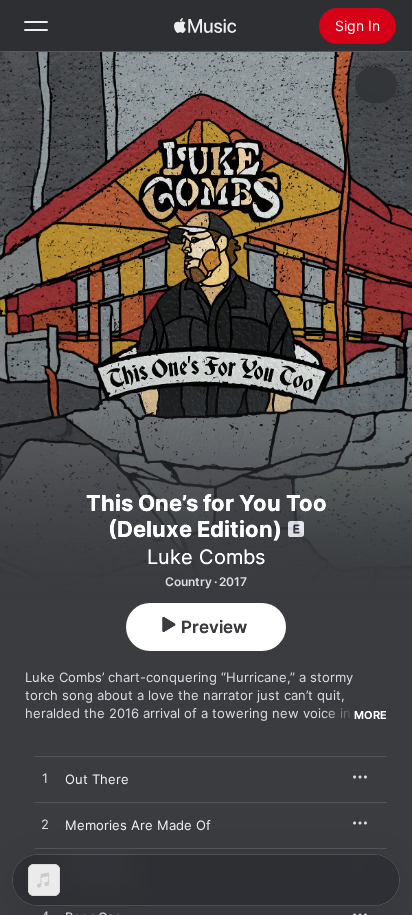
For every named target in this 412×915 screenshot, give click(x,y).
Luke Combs (206, 557)
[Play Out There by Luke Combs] (45, 779)
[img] (205, 26)
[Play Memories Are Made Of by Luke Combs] (45, 825)
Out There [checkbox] (97, 779)
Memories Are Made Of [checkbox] (138, 825)
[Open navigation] (36, 26)
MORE (370, 715)
